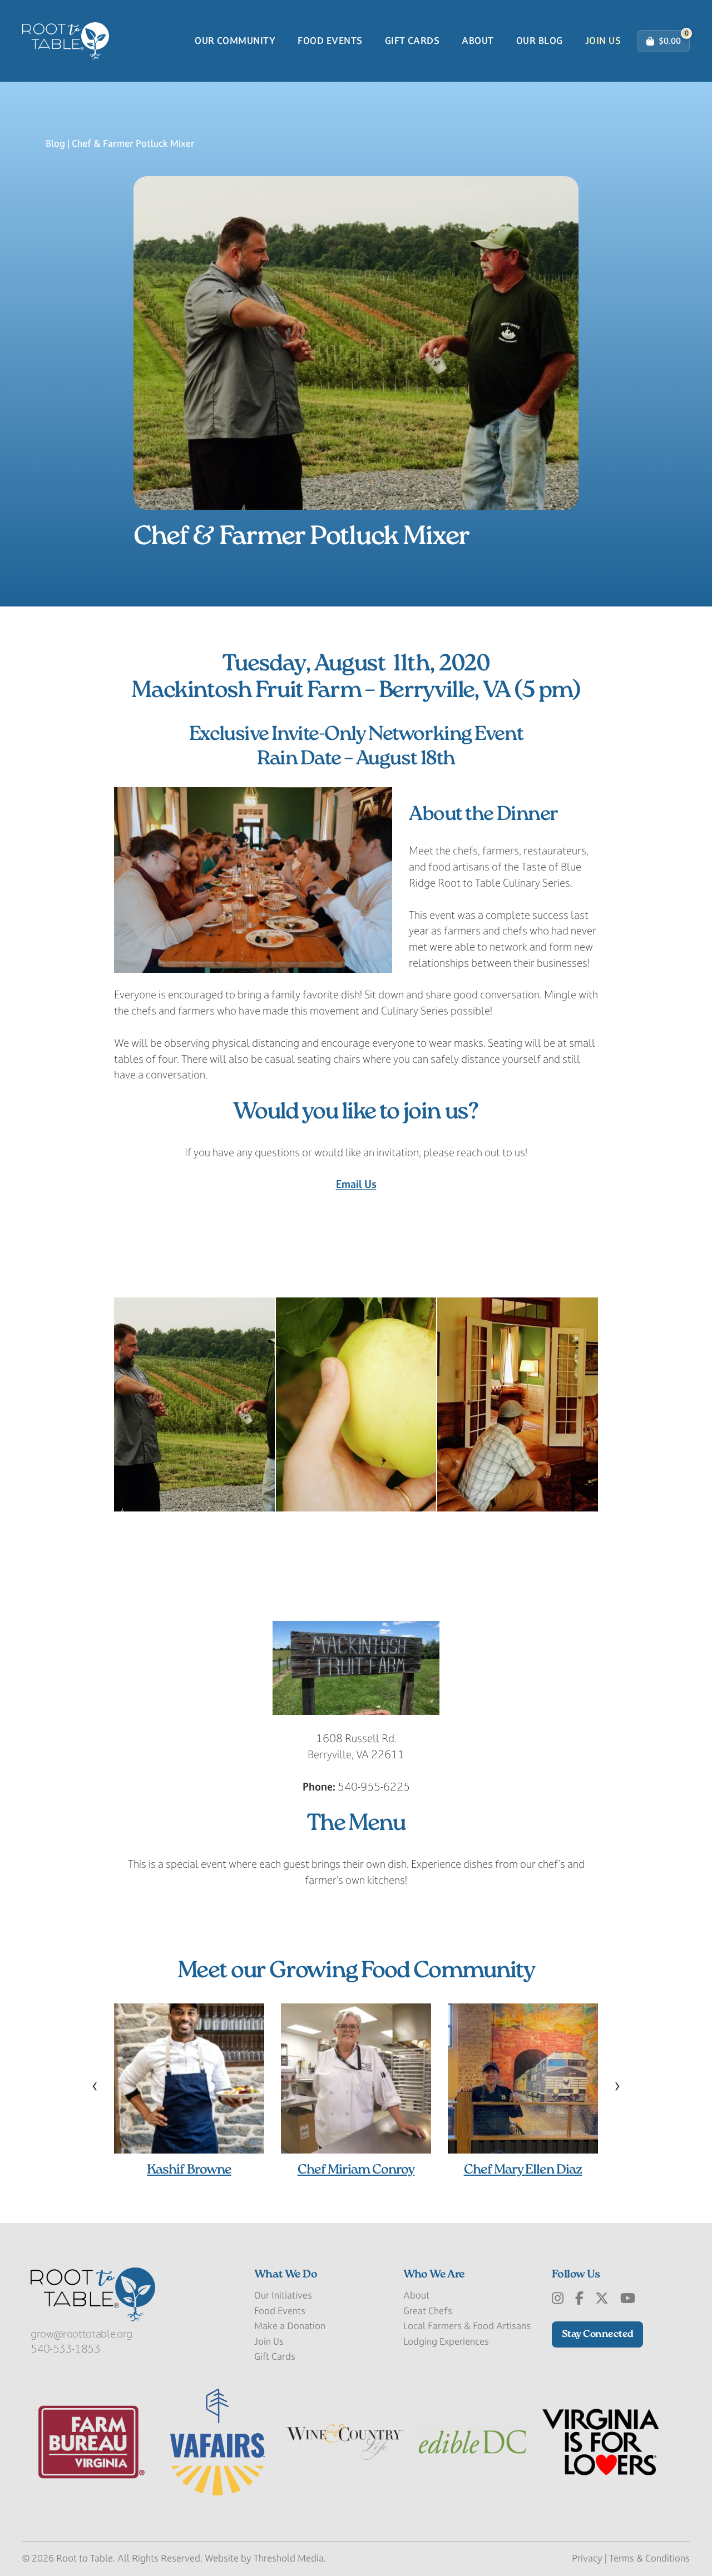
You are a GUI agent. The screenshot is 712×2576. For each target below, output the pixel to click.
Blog (55, 143)
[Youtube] (628, 2299)
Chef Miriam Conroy (356, 2170)
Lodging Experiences (446, 2341)
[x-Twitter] (602, 2299)
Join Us (603, 41)
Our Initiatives (283, 2295)
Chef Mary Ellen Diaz (523, 2170)
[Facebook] (579, 2299)
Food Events (330, 41)
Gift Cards (412, 41)
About (478, 41)
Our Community (235, 41)
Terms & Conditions (649, 2558)
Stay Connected (597, 2334)
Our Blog (540, 41)
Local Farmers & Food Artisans (467, 2326)
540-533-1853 (66, 2349)
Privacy (587, 2558)
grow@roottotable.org (81, 2334)
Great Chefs (428, 2311)
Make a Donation (290, 2326)
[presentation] (95, 2085)
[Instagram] (558, 2299)
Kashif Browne (189, 2170)
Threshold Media (289, 2558)
